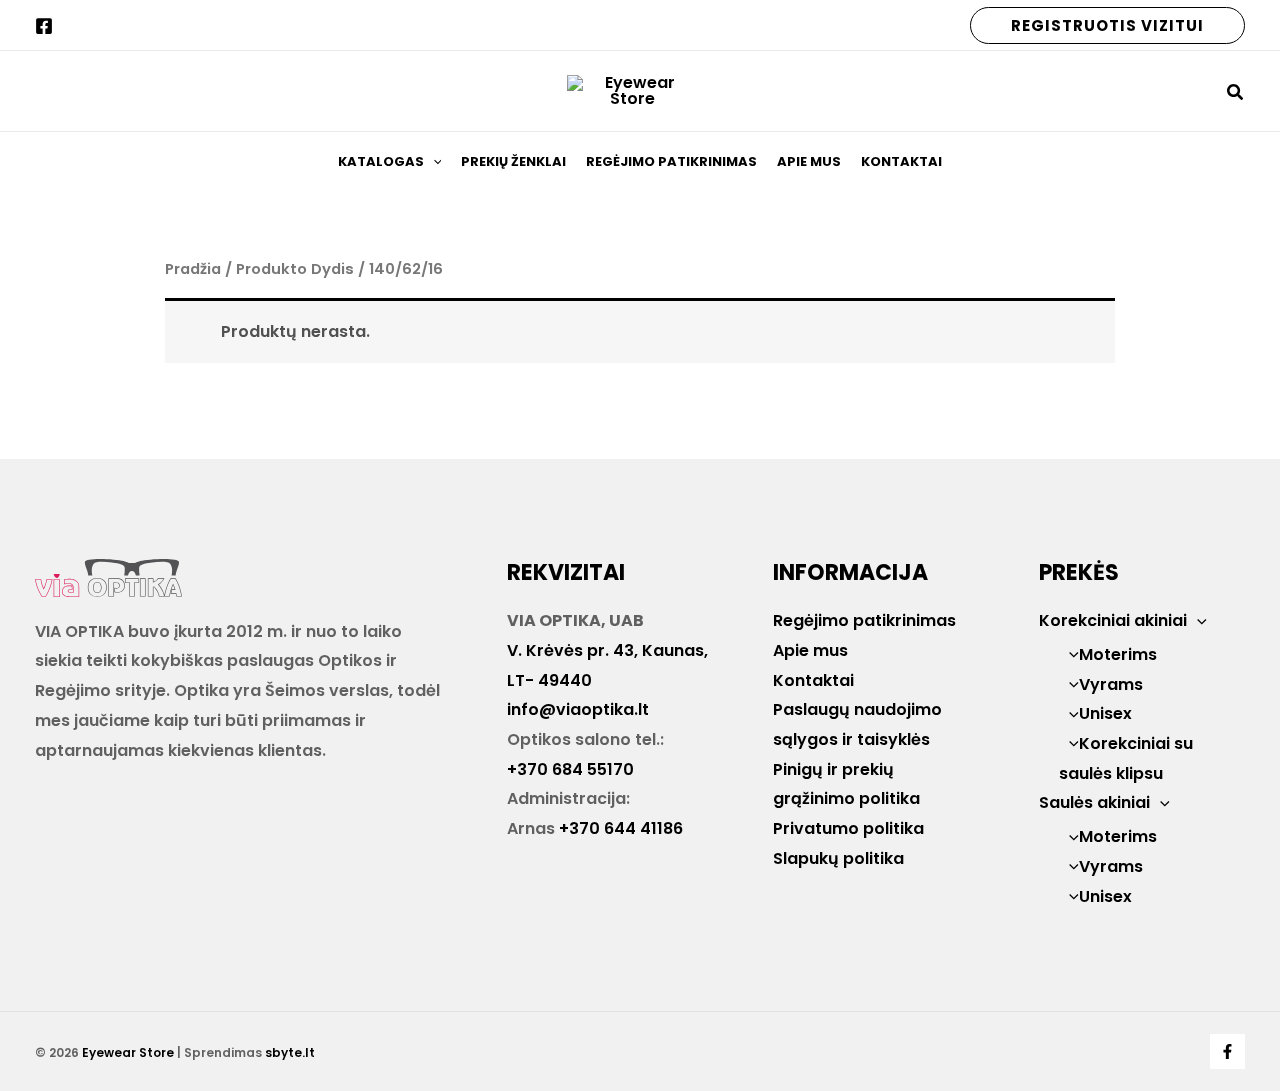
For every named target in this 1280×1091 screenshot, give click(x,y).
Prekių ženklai (513, 161)
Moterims (1118, 654)
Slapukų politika (838, 858)
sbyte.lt (290, 1052)
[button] (1107, 25)
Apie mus (809, 161)
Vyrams (1111, 684)
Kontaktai (901, 161)
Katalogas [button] (381, 161)
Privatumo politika (848, 828)
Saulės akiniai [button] (1094, 802)
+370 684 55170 (570, 769)
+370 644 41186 (621, 828)
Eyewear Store (128, 1052)
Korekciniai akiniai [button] (1113, 620)
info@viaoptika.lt (578, 709)
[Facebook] (44, 26)
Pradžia (193, 269)
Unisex (1105, 713)
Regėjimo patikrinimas (671, 161)
